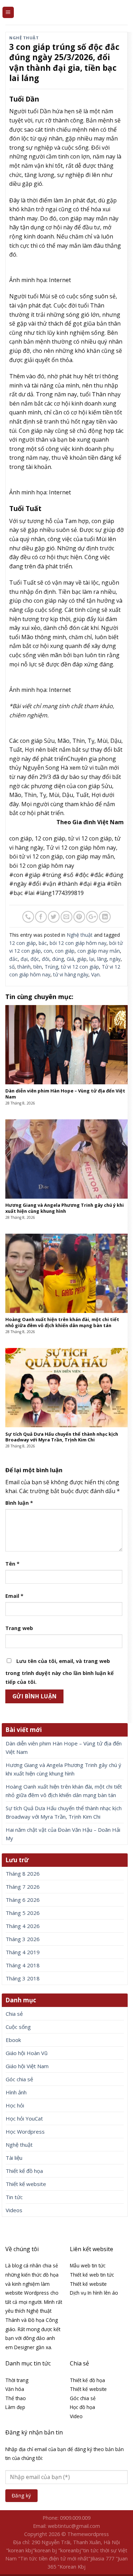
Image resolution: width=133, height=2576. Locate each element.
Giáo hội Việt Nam (27, 2066)
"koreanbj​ (70, 2550)
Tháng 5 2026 (23, 1913)
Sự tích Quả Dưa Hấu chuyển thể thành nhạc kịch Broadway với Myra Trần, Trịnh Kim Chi (64, 1812)
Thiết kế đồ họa (24, 2171)
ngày (115, 959)
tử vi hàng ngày (71, 974)
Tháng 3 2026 (23, 1939)
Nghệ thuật (24, 38)
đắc (13, 959)
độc (35, 959)
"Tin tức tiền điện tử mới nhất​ (53, 2558)
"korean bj (45, 2550)
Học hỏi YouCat (24, 2118)
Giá (70, 959)
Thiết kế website (26, 2184)
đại (24, 959)
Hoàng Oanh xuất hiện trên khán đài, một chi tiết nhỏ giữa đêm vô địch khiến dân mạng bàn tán (64, 1791)
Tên (12, 1564)
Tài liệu (14, 2158)
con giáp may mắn (99, 951)
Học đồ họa (82, 2407)
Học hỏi (15, 2105)
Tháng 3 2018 (23, 1978)
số (12, 967)
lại (92, 959)
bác (43, 943)
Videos (14, 2210)
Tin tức (14, 2197)
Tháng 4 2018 (23, 1965)
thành (24, 967)
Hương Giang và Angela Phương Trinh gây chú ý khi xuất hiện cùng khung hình (63, 1769)
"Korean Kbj (71, 2567)
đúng (58, 959)
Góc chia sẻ (19, 2079)
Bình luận (19, 1503)
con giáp (65, 951)
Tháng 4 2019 (23, 1952)
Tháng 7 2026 (23, 1887)
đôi (46, 959)
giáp (82, 959)
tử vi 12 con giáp (80, 967)
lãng (102, 959)
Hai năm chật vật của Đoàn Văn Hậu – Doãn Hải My (63, 1834)
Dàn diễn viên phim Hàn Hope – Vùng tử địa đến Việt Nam (64, 1748)
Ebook (13, 2040)
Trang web (19, 1628)
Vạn (95, 974)
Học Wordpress (25, 2132)
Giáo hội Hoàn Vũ (27, 2053)
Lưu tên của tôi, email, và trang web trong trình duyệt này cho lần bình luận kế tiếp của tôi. (60, 1672)
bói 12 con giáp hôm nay (78, 943)
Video (76, 2416)
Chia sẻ (14, 2014)
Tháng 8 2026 (23, 1874)
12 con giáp (23, 943)
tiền (38, 967)
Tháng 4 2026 (23, 1926)
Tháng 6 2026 (23, 1900)
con (48, 951)
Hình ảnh (16, 2092)
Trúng (51, 967)
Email (14, 1596)
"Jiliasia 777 (101, 2558)
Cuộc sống (18, 2027)
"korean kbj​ (19, 2550)
